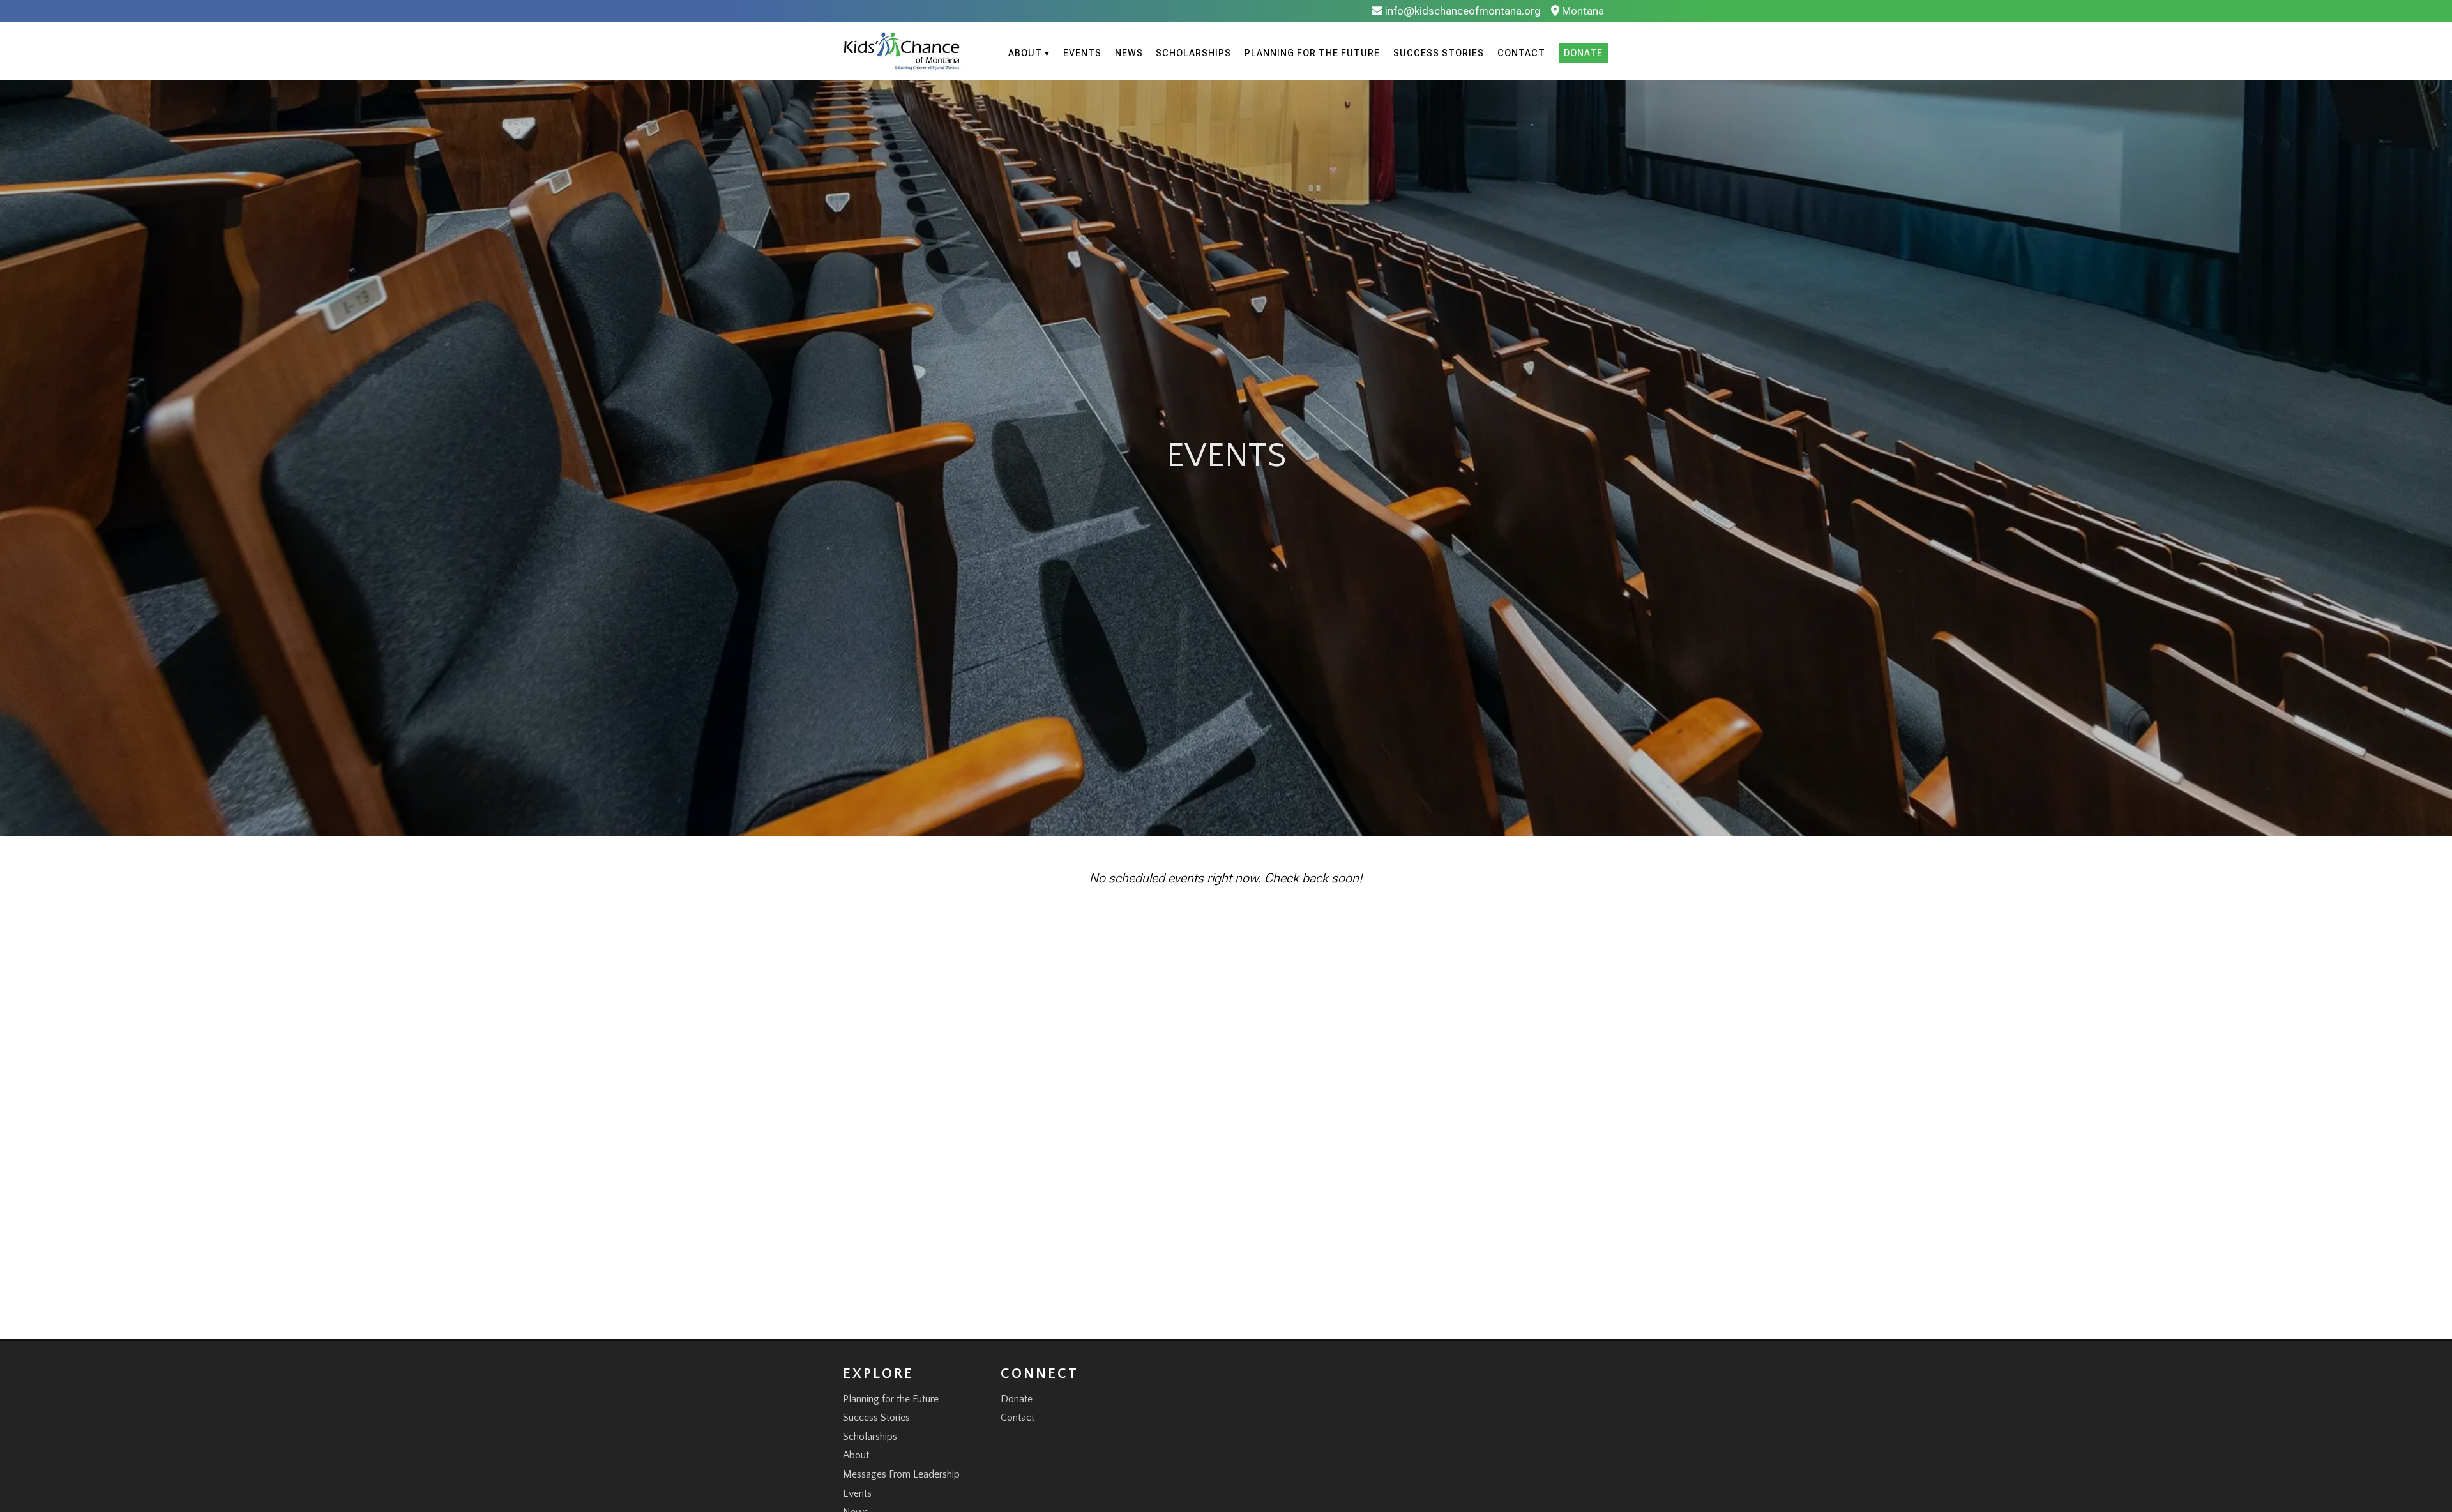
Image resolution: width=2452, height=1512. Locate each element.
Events (1082, 53)
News (1129, 53)
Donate (1583, 53)
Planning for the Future (1312, 53)
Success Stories (1439, 53)
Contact (1521, 53)
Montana (1582, 11)
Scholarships (1193, 53)
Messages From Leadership (901, 1474)
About (856, 1455)
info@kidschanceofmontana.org (1462, 11)
